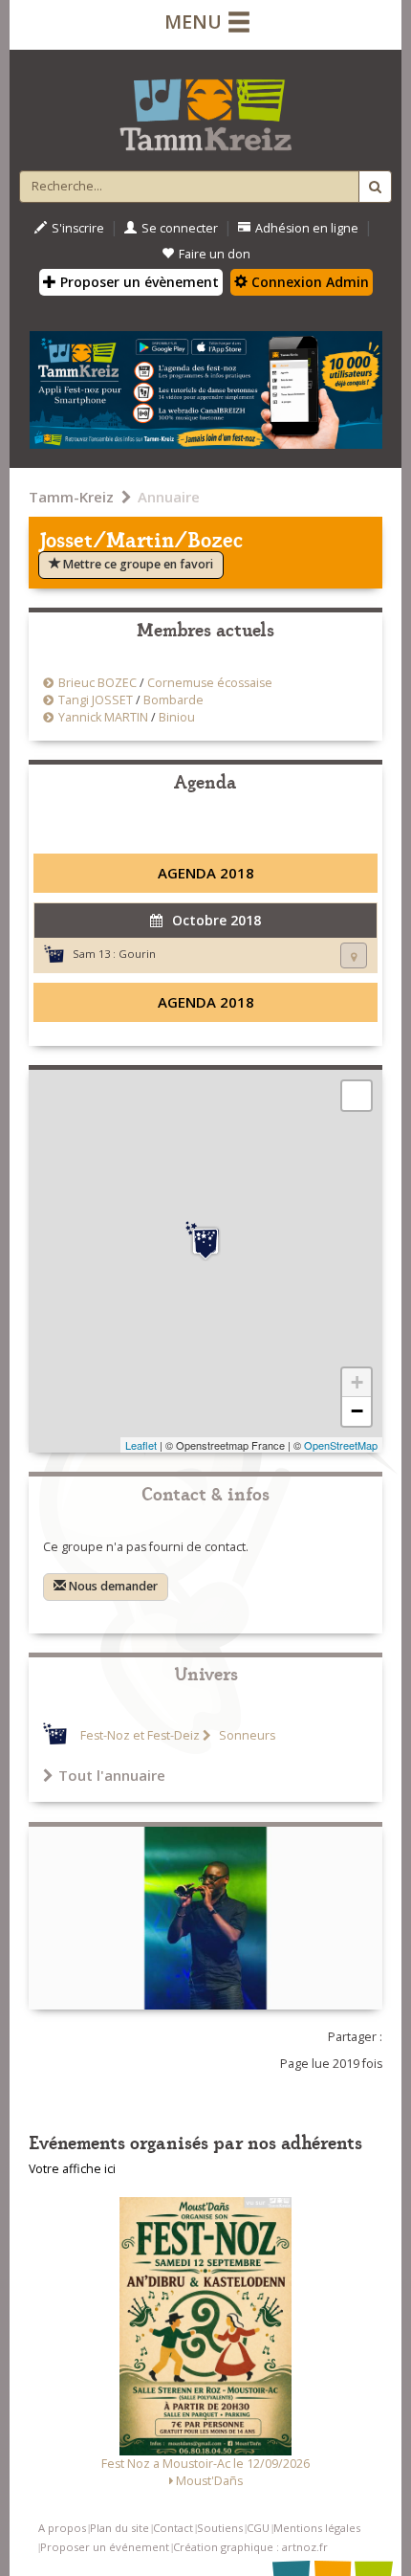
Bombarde (173, 700)
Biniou (177, 717)
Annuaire (169, 497)
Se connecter (180, 228)
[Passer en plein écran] (357, 1096)
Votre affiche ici (72, 2169)
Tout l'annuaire (112, 1775)
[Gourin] (205, 1241)
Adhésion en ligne (307, 228)
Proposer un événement (105, 2547)
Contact (173, 2528)
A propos (62, 2528)
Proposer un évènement (138, 282)
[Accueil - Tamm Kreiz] (205, 107)
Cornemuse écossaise (210, 683)
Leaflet (141, 1445)
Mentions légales (317, 2528)
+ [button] (357, 1382)
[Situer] (354, 955)
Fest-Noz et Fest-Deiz (140, 1735)
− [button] (357, 1411)
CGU (258, 2528)
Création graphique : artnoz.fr (250, 2547)
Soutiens (220, 2528)
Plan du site (119, 2528)
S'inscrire (78, 228)
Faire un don (215, 254)
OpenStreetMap (341, 1445)
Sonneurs (246, 1735)
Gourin (137, 954)
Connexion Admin (308, 282)
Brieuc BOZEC (97, 683)
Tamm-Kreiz (71, 497)
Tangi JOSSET (96, 700)
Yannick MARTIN (103, 717)
